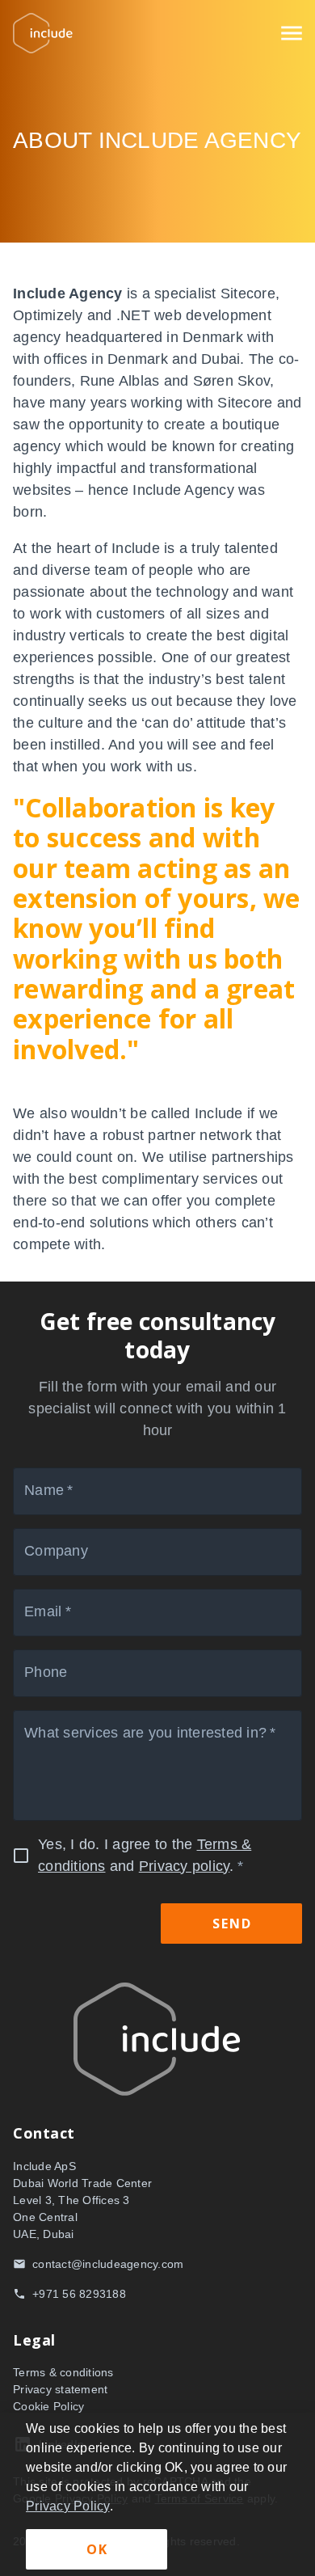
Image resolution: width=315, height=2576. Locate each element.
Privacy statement (60, 2389)
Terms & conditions (63, 2372)
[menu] (292, 33)
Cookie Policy (48, 2406)
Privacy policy (185, 1866)
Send (232, 1924)
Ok (97, 2549)
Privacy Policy (68, 2506)
